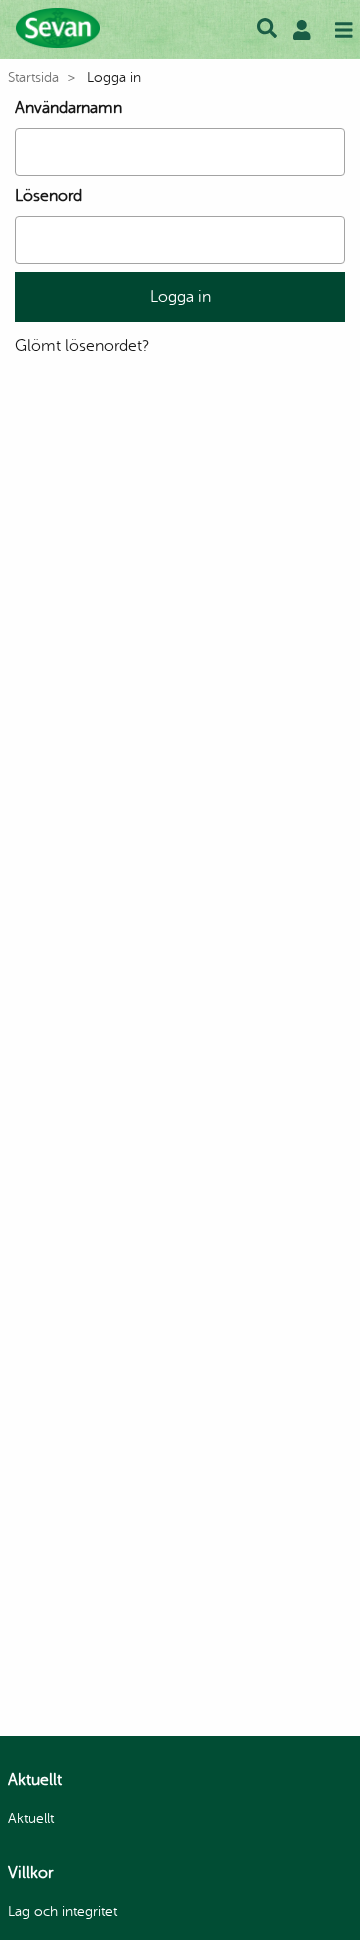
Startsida (33, 77)
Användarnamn (68, 108)
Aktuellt (31, 1818)
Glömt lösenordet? (82, 346)
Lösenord (48, 196)
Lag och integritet (62, 1911)
